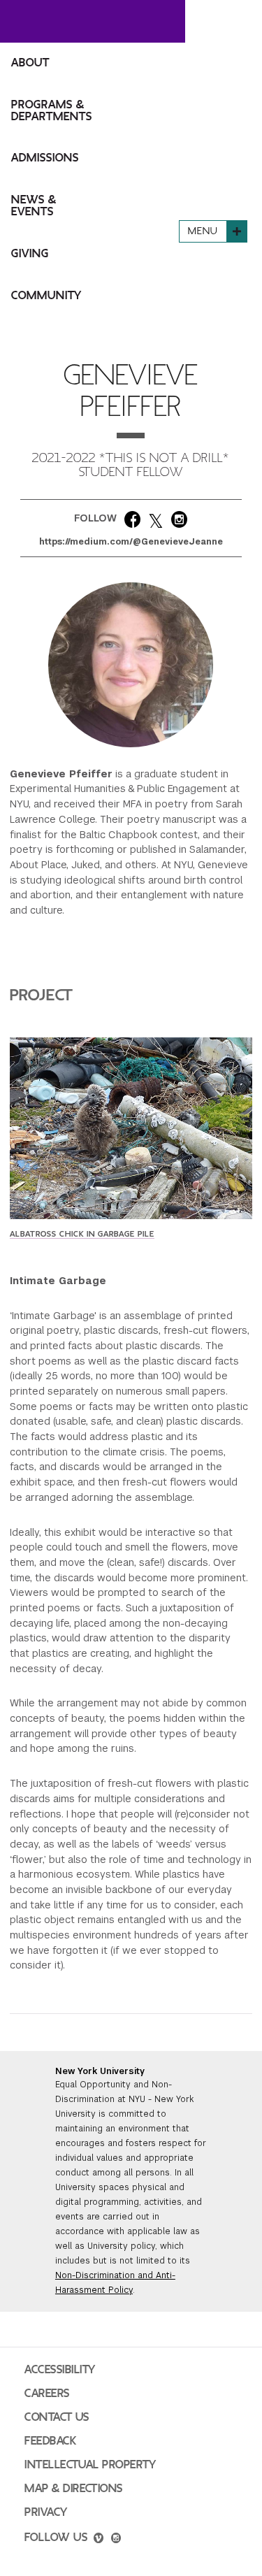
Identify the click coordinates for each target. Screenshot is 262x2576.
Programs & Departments (52, 111)
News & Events (34, 206)
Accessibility (60, 2370)
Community (46, 296)
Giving (30, 254)
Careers (47, 2394)
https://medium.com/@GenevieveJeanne (131, 542)
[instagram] (179, 522)
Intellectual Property (90, 2465)
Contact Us (57, 2417)
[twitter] (156, 522)
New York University (100, 2071)
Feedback (50, 2441)
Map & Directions (74, 2489)
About (30, 63)
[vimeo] (99, 2540)
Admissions (45, 158)
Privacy (46, 2512)
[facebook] (132, 522)
